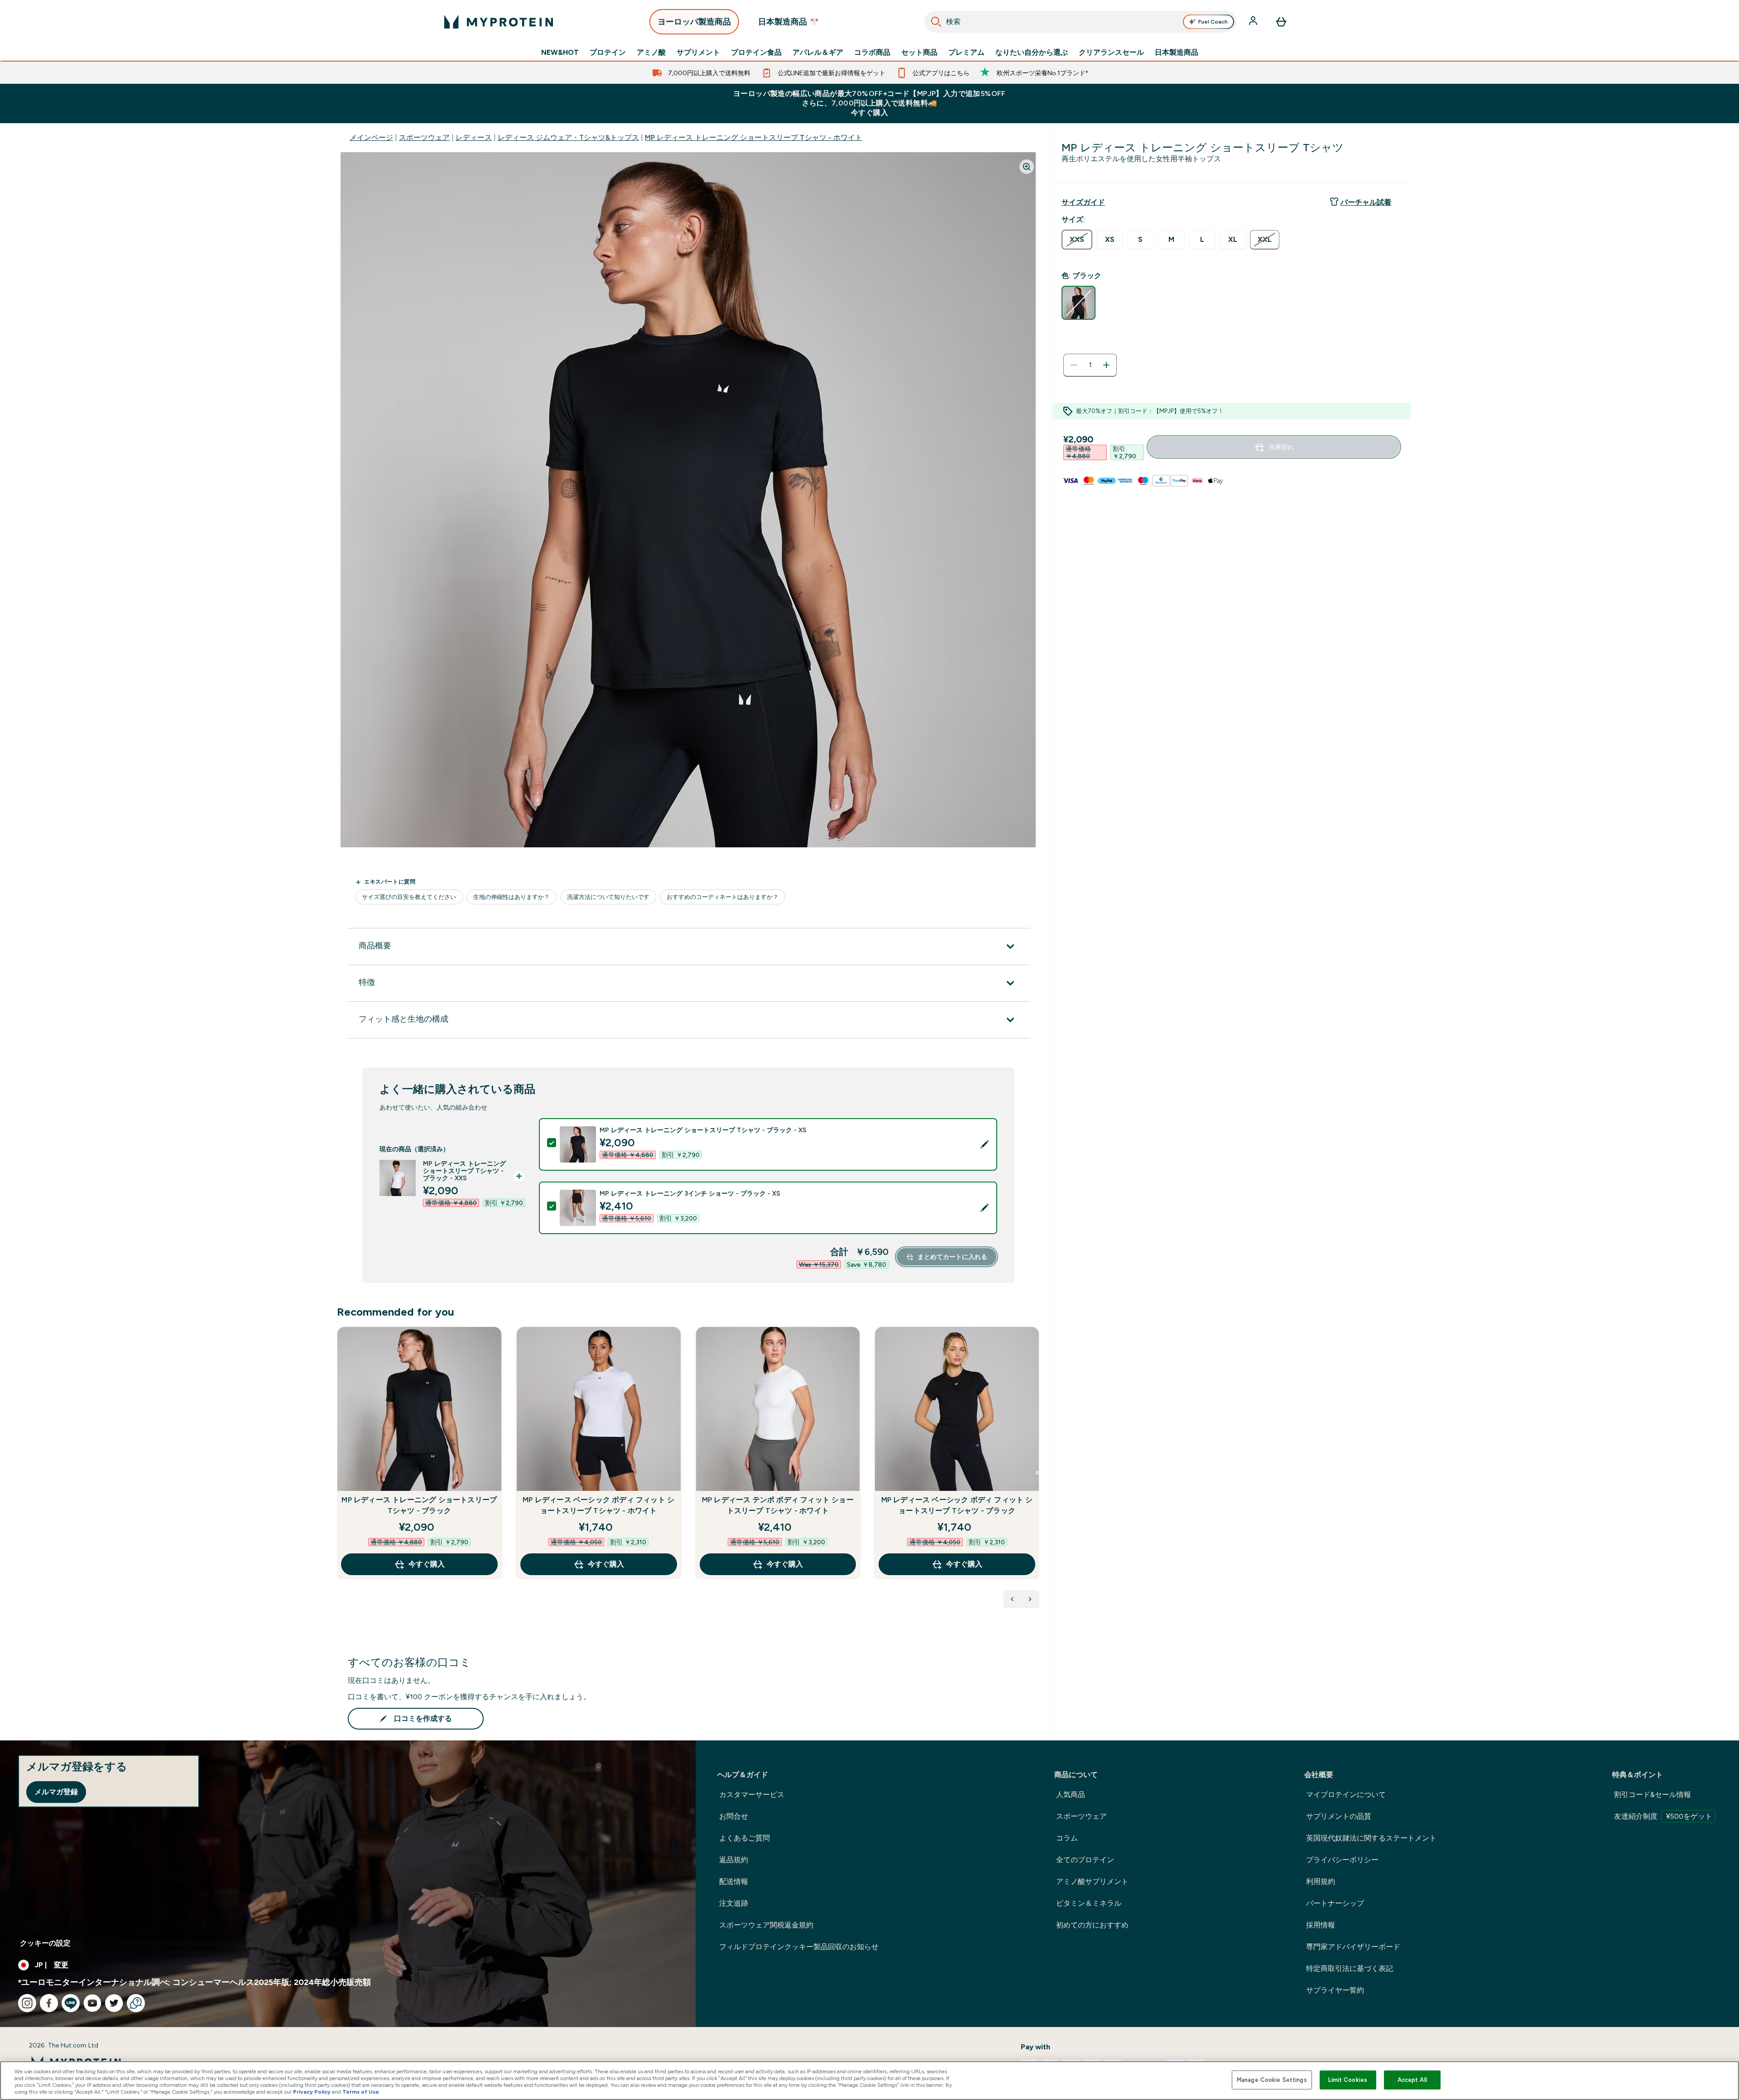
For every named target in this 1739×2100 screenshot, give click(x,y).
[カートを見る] (1281, 22)
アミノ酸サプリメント (1092, 1881)
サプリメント (698, 53)
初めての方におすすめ (1092, 1925)
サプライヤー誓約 (1335, 1990)
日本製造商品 (1177, 53)
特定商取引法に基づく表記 (1350, 1968)
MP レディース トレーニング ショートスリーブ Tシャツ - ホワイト (754, 137)
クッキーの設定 (45, 1943)
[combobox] (1081, 22)
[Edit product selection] (985, 1144)
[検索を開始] (936, 22)
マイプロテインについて (1346, 1795)
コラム (1067, 1838)
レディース (474, 137)
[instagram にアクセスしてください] (27, 2003)
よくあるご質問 (745, 1838)
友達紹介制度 (1663, 1816)
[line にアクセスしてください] (71, 2003)
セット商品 (919, 53)
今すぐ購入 (427, 1564)
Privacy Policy (312, 2092)
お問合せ (734, 1816)
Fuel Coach (1213, 22)
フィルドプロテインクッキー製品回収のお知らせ (799, 1947)
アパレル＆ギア (818, 53)
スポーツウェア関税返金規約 (766, 1925)
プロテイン (608, 53)
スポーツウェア (424, 137)
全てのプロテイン (1085, 1860)
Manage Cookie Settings (1272, 2080)
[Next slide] (1038, 1473)
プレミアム (966, 53)
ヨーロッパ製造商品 (694, 22)
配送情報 (734, 1881)
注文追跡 (734, 1903)
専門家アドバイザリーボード (1353, 1947)
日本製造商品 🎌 (789, 22)
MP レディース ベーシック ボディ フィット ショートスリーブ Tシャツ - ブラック (957, 1505)
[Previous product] (1012, 1599)
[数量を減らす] (1074, 365)
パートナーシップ (1335, 1903)
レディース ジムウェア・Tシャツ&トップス (568, 137)
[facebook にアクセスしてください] (49, 2003)
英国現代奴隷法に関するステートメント (1371, 1838)
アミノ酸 (651, 53)
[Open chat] (136, 2003)
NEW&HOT (560, 53)
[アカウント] (1254, 22)
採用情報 (1321, 1925)
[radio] (1077, 240)
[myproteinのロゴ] (499, 22)
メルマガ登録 (56, 1792)
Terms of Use (361, 2092)
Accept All (1412, 2080)
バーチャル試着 (1366, 202)
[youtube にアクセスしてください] (92, 2003)
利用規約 (1321, 1881)
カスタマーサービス (752, 1795)
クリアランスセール (1111, 53)
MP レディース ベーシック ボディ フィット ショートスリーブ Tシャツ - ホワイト (598, 1505)
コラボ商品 (872, 53)
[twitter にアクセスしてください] (114, 2003)
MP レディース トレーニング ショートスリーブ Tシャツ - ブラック (419, 1505)
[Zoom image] (1027, 167)
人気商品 (1071, 1795)
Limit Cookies (1348, 2080)
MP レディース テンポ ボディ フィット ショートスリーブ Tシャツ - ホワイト (778, 1505)
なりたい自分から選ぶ (1032, 53)
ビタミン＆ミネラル (1089, 1903)
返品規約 (734, 1860)
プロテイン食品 (756, 53)
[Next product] (1030, 1599)
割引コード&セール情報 (1653, 1795)
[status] (1090, 365)
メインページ (371, 137)
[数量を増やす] (1106, 365)
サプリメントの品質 (1339, 1816)
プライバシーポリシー (1342, 1860)
